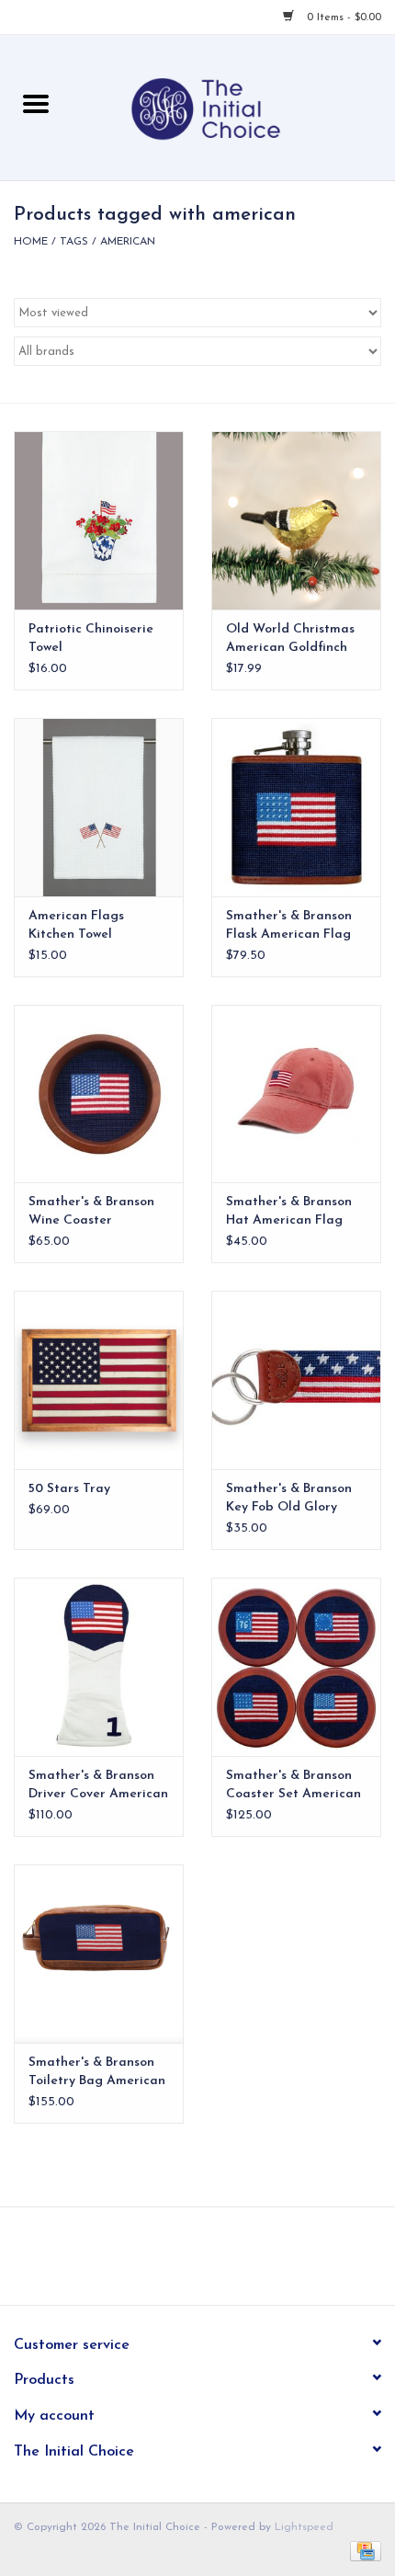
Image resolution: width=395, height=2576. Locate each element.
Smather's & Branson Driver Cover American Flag (98, 1786)
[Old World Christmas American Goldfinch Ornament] (296, 520)
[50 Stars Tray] (99, 1380)
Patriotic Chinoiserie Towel (91, 638)
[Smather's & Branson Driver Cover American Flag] (99, 1667)
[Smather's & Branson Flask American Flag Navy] (296, 807)
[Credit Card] (362, 2550)
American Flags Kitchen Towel (76, 925)
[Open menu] (36, 103)
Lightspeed (304, 2527)
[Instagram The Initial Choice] (214, 2263)
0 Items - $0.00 (342, 17)
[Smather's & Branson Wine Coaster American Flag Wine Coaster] (99, 1094)
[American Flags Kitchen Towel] (99, 807)
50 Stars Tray (69, 1489)
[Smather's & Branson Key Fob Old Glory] (296, 1380)
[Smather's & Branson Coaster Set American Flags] (296, 1667)
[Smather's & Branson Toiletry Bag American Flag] (99, 1954)
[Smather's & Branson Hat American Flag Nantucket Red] (296, 1094)
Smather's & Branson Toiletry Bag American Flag (97, 2073)
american (128, 242)
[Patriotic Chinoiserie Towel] (99, 520)
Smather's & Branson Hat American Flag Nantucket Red (289, 1213)
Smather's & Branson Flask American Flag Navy (289, 927)
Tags (74, 242)
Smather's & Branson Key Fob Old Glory (289, 1498)
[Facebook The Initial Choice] (181, 2263)
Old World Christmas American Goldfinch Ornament (290, 640)
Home (31, 242)
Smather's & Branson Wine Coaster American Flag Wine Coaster (91, 1213)
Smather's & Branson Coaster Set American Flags (293, 1786)
